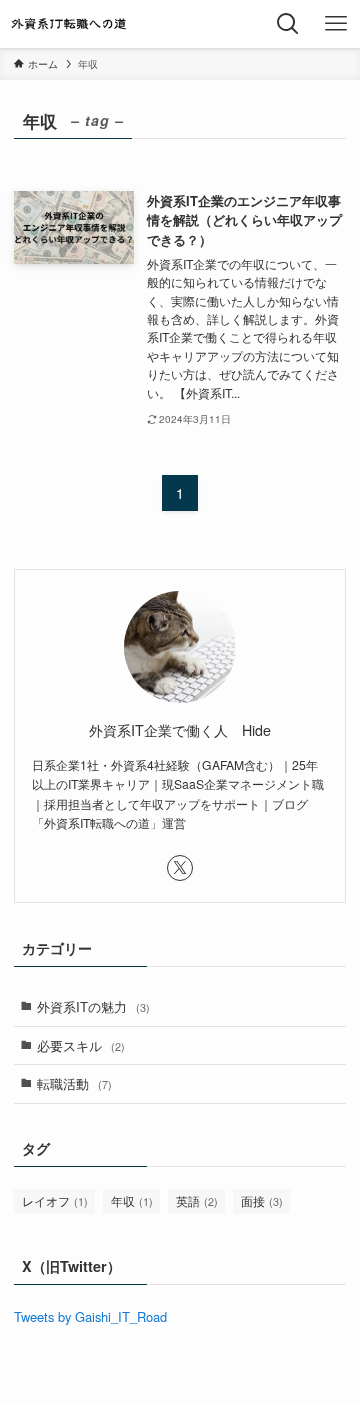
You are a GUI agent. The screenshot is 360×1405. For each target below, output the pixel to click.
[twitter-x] (180, 868)
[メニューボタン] (336, 24)
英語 (197, 1200)
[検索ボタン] (288, 24)
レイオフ (55, 1200)
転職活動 (74, 1083)
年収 (132, 1200)
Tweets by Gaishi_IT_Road (90, 1316)
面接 (262, 1200)
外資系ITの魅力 (93, 1006)
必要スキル (81, 1045)
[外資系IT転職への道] (69, 24)
